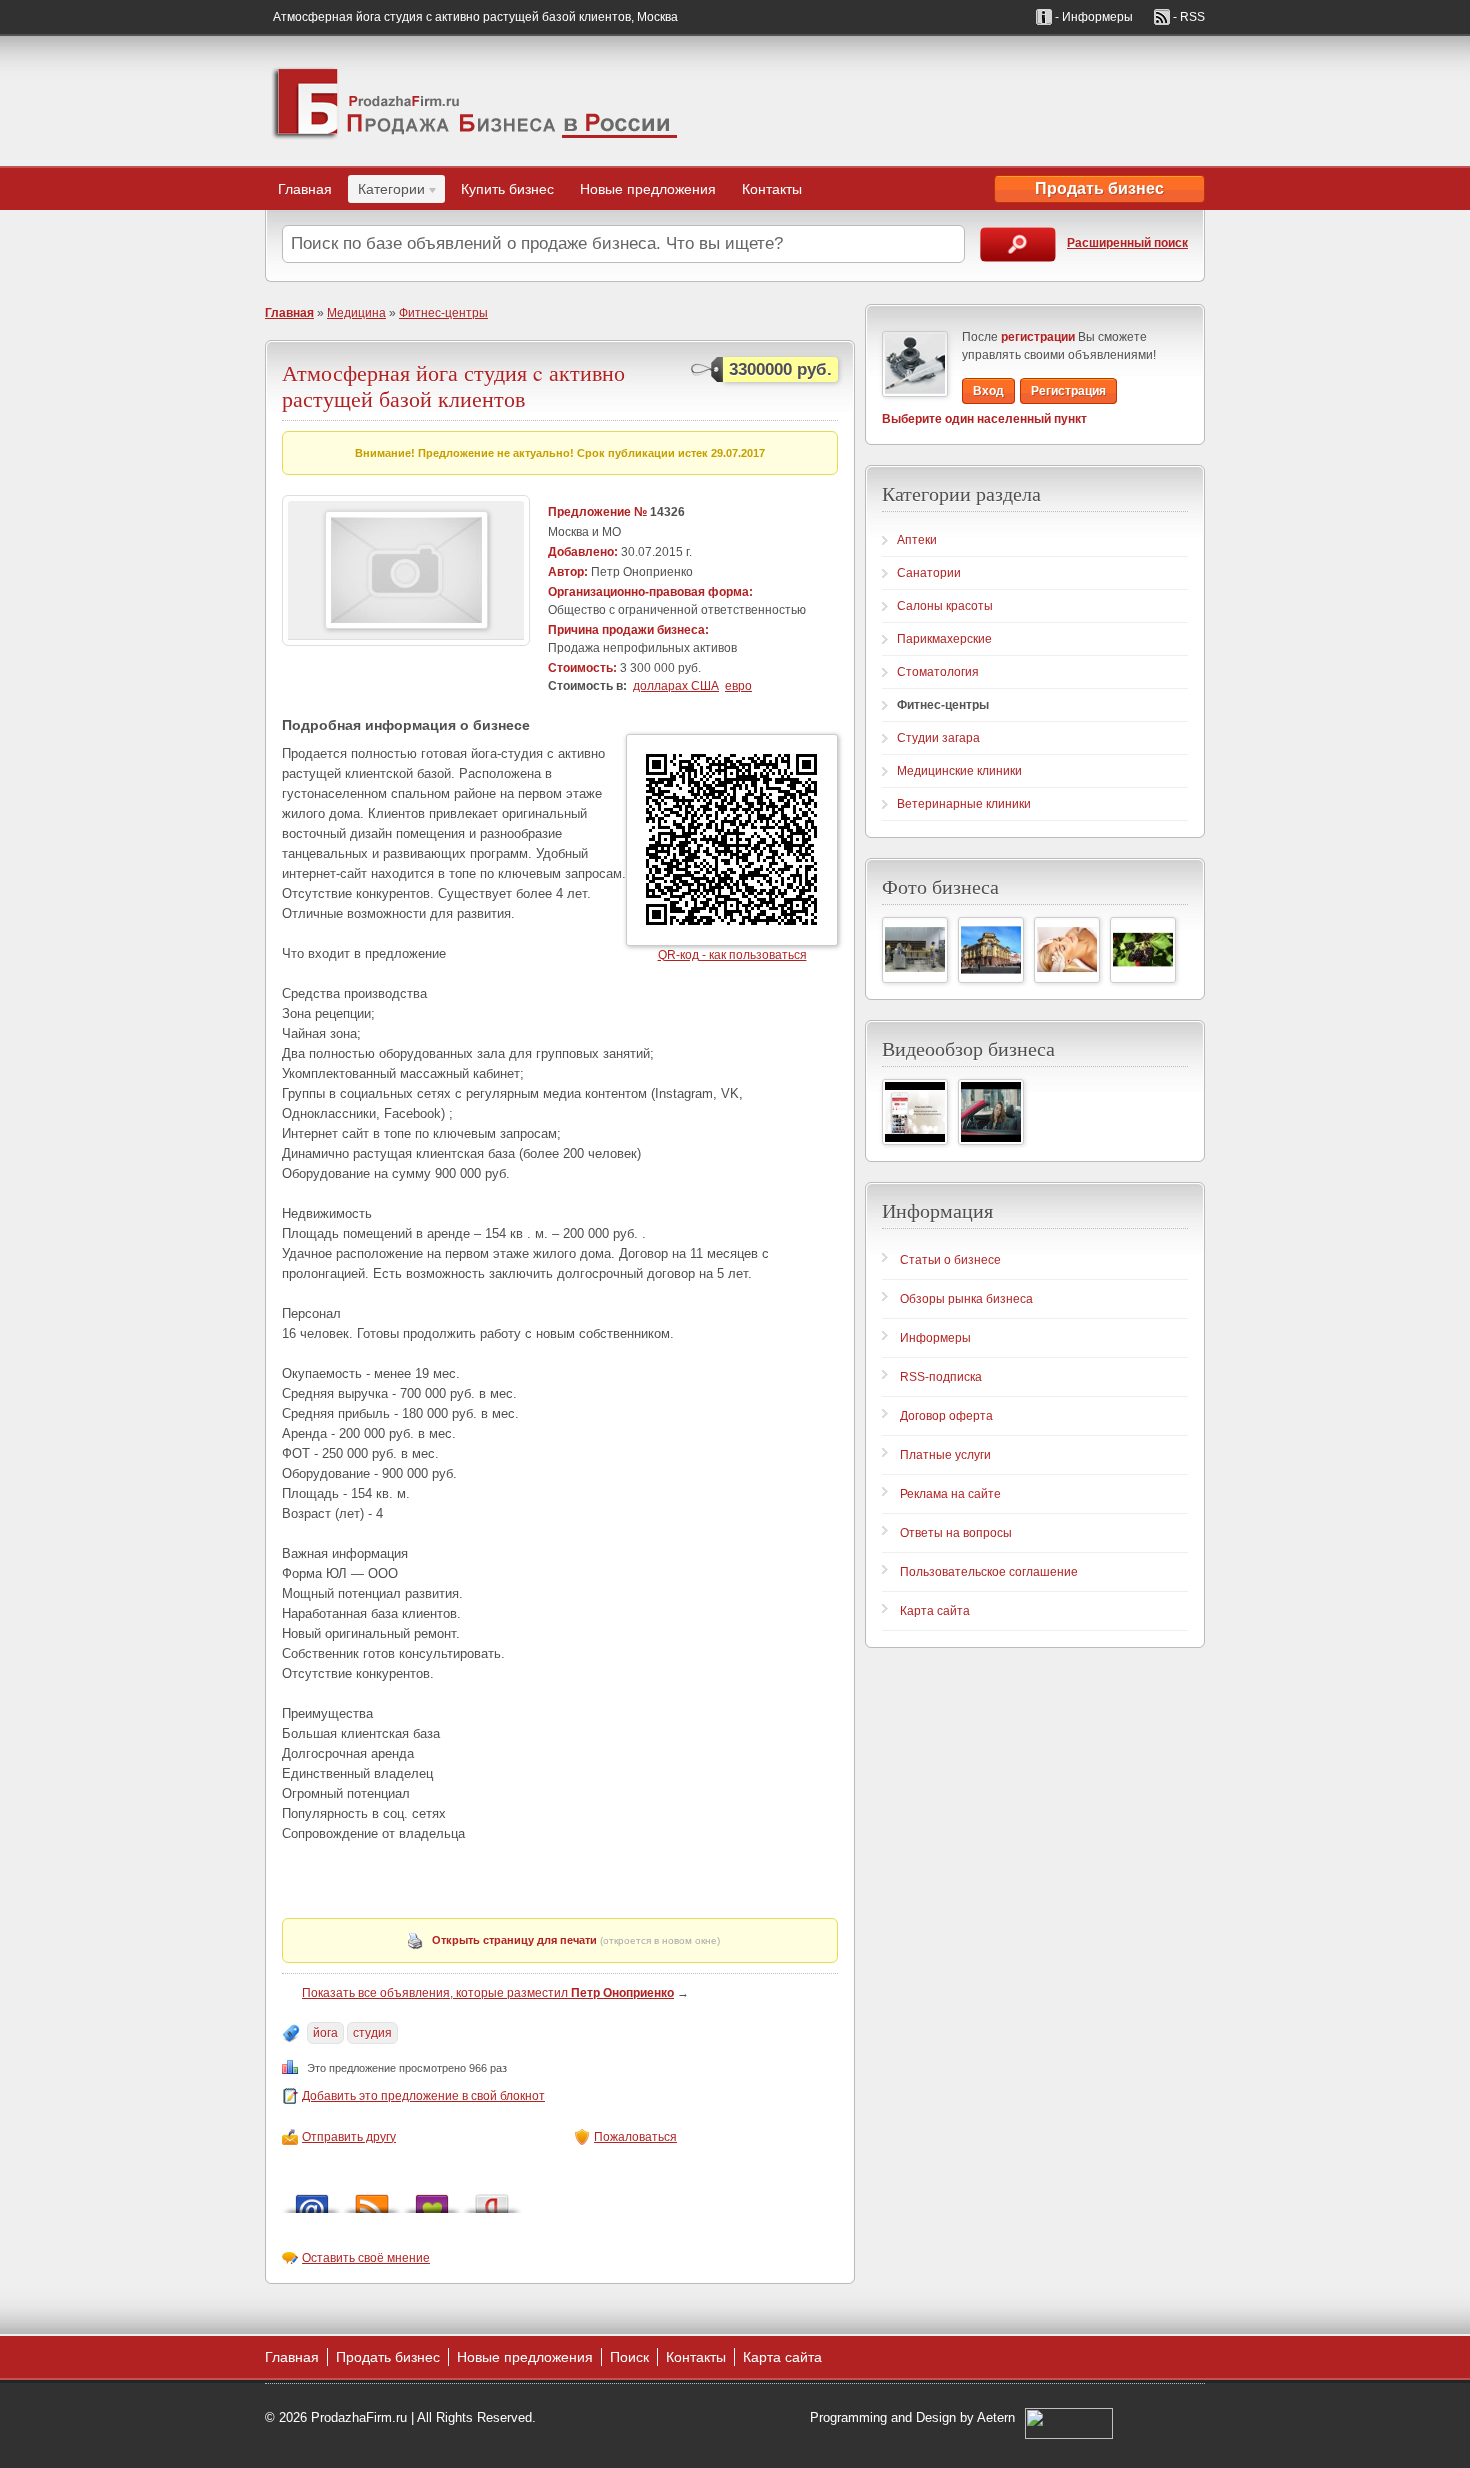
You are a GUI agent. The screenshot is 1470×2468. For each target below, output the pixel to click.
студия (372, 2033)
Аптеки (917, 540)
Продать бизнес (1099, 188)
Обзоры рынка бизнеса (966, 1299)
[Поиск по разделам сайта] (1018, 244)
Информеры (935, 1338)
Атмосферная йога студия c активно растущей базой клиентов (453, 385)
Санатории (929, 573)
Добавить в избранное (432, 2198)
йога (325, 2033)
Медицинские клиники (959, 771)
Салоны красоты (945, 606)
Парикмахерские (944, 639)
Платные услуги (945, 1455)
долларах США (676, 686)
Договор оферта (946, 1416)
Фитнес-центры (443, 313)
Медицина (356, 313)
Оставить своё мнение (366, 2258)
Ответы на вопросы (956, 1533)
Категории (386, 192)
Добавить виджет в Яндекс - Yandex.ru (492, 2198)
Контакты (772, 189)
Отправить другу (349, 2137)
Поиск (629, 2357)
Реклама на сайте (950, 1494)
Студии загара (938, 738)
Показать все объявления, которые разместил (488, 1993)
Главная (305, 189)
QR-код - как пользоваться (732, 955)
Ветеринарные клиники (964, 804)
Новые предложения (648, 189)
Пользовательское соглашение (989, 1572)
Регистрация (1068, 391)
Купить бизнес (507, 189)
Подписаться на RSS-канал (372, 2198)
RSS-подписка (941, 1377)
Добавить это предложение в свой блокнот (423, 2096)
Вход (988, 391)
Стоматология (938, 672)
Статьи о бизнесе (950, 1260)
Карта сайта (935, 1611)
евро (738, 686)
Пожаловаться (635, 2137)
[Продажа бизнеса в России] (475, 101)
